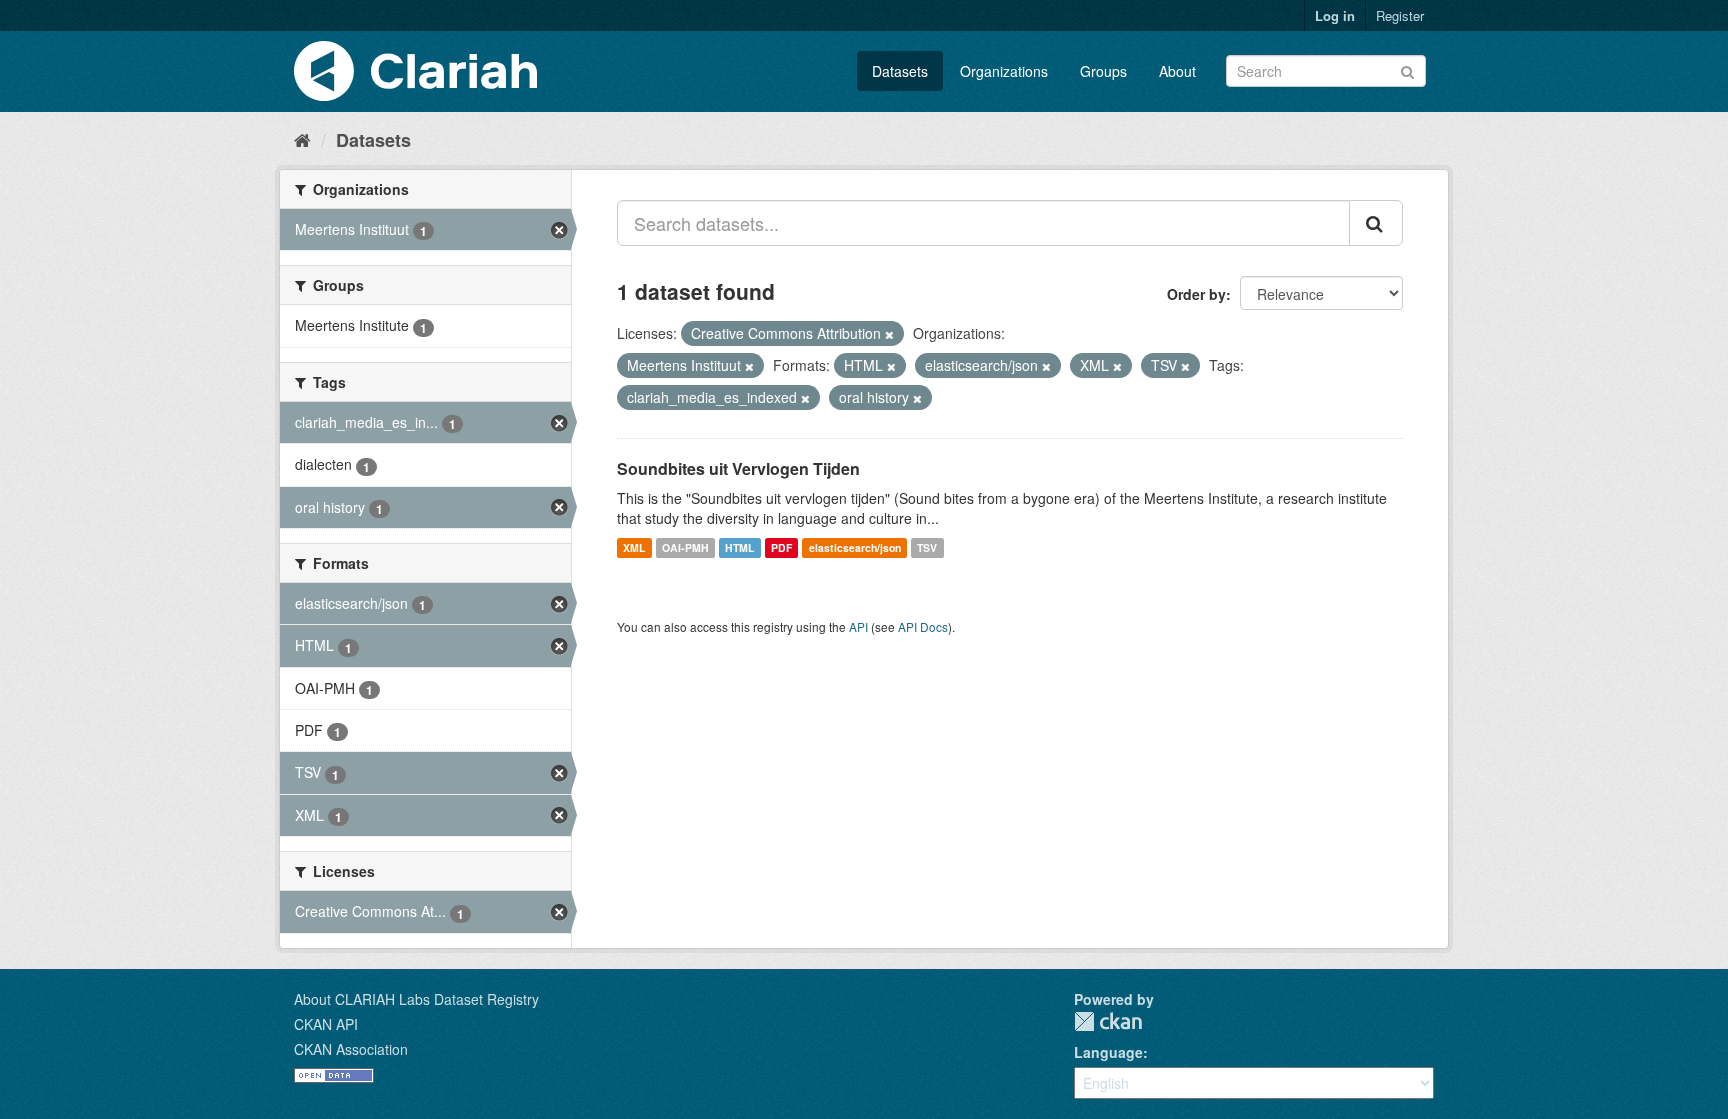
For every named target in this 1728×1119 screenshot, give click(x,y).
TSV (927, 547)
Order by (1196, 294)
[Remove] (889, 334)
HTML (739, 547)
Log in (1335, 15)
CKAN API (326, 1024)
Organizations (1004, 71)
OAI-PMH (685, 547)
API (858, 626)
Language (1108, 1052)
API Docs (923, 626)
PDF (781, 547)
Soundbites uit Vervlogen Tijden (738, 468)
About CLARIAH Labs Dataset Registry (416, 999)
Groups (1103, 71)
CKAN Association (351, 1049)
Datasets (900, 71)
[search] (1376, 223)
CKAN (1108, 1021)
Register (1400, 15)
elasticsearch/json (855, 547)
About (1177, 71)
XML (634, 547)
